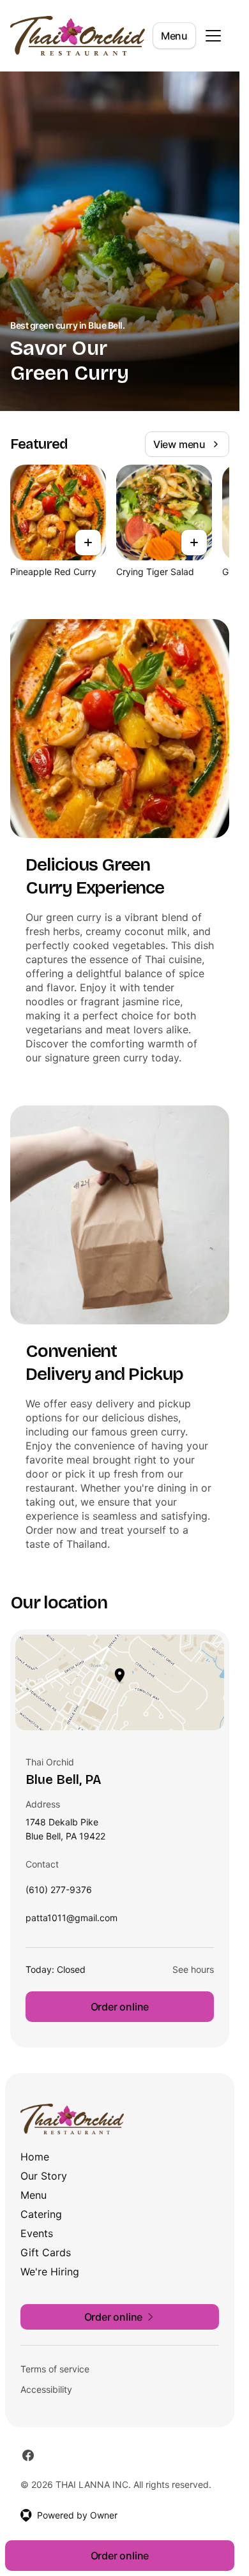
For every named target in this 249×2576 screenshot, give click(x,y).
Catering (41, 2214)
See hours (193, 1969)
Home (35, 2157)
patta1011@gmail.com (72, 1921)
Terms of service (55, 2369)
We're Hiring (50, 2272)
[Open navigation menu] (213, 36)
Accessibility (46, 2389)
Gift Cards (46, 2252)
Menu (174, 36)
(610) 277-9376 (59, 1893)
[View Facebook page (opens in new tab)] (28, 2455)
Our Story (44, 2176)
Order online (120, 2007)
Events (37, 2233)
